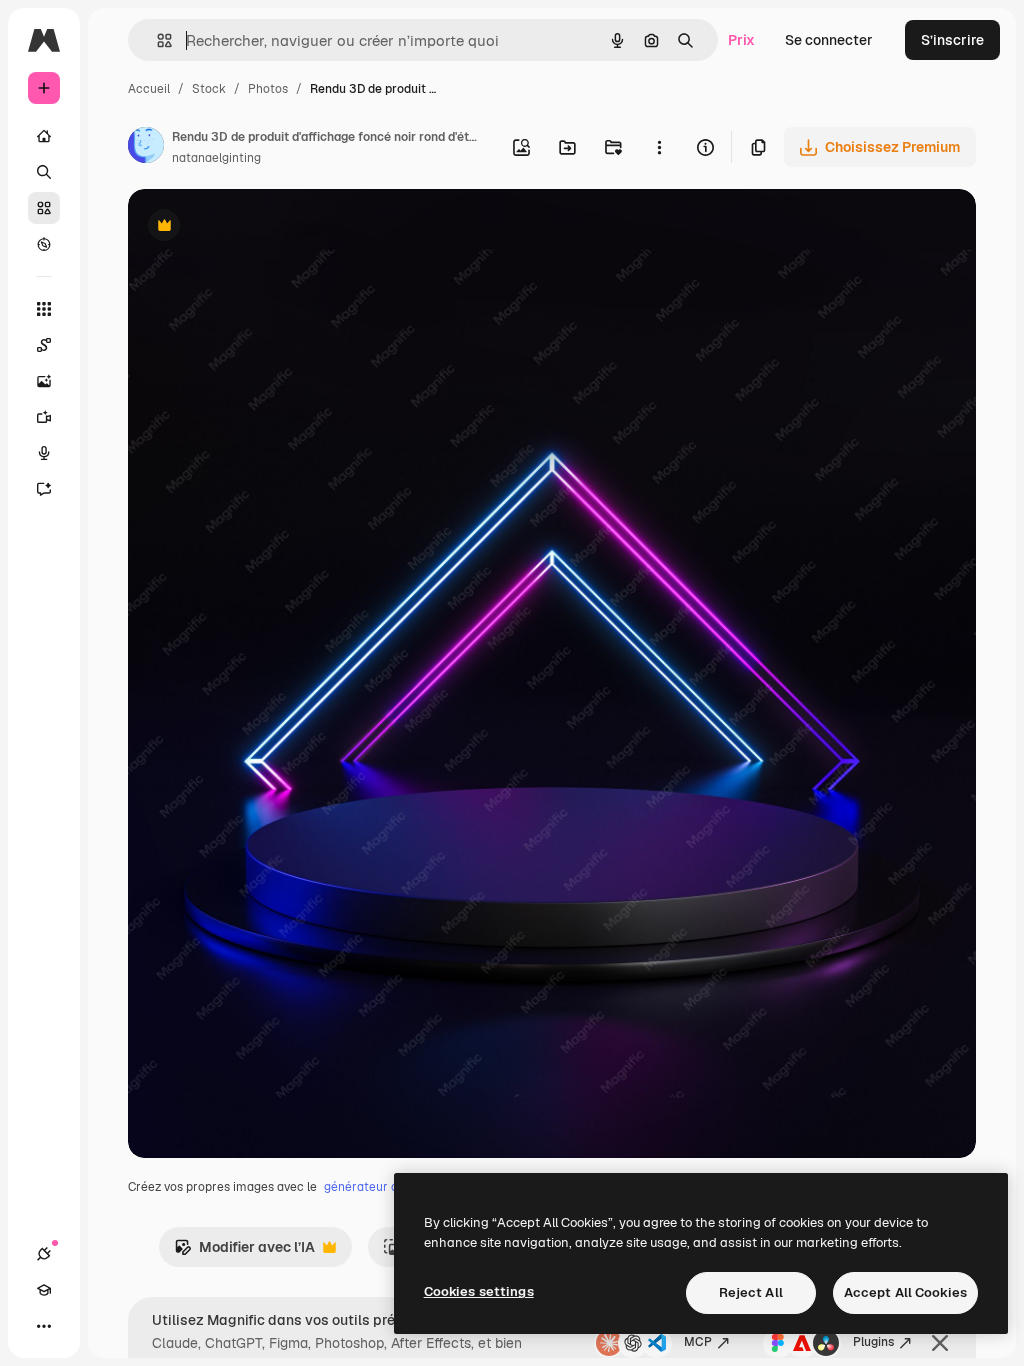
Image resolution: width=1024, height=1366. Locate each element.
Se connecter (829, 40)
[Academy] (44, 1290)
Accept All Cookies (905, 1292)
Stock (209, 89)
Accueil (149, 89)
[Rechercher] (44, 172)
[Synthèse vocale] (44, 453)
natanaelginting (216, 158)
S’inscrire (952, 40)
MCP (698, 1342)
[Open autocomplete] (156, 40)
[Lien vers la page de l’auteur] (146, 148)
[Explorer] (44, 244)
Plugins (873, 1342)
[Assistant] (44, 489)
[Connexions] (44, 1254)
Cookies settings (479, 1291)
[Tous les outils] (44, 309)
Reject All (751, 1292)
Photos (268, 89)
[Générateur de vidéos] (44, 417)
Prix (741, 40)
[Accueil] (44, 136)
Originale (260, 227)
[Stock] (44, 208)
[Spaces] (44, 345)
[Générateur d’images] (44, 381)
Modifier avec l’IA (244, 1252)
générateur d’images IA (389, 1187)
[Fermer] (940, 1343)
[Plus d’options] (659, 147)
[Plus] (44, 1326)
